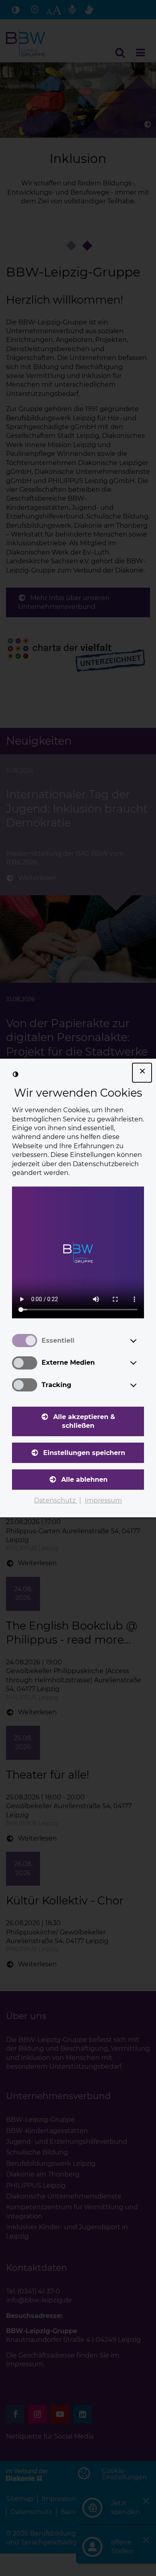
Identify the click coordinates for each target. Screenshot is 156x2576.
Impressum (103, 1500)
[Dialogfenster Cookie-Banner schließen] (142, 1073)
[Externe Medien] (141, 1363)
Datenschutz (56, 1500)
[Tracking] (141, 1385)
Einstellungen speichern (84, 1453)
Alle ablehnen (84, 1480)
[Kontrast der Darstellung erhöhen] (16, 1074)
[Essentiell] (141, 1341)
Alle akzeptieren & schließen (84, 1421)
